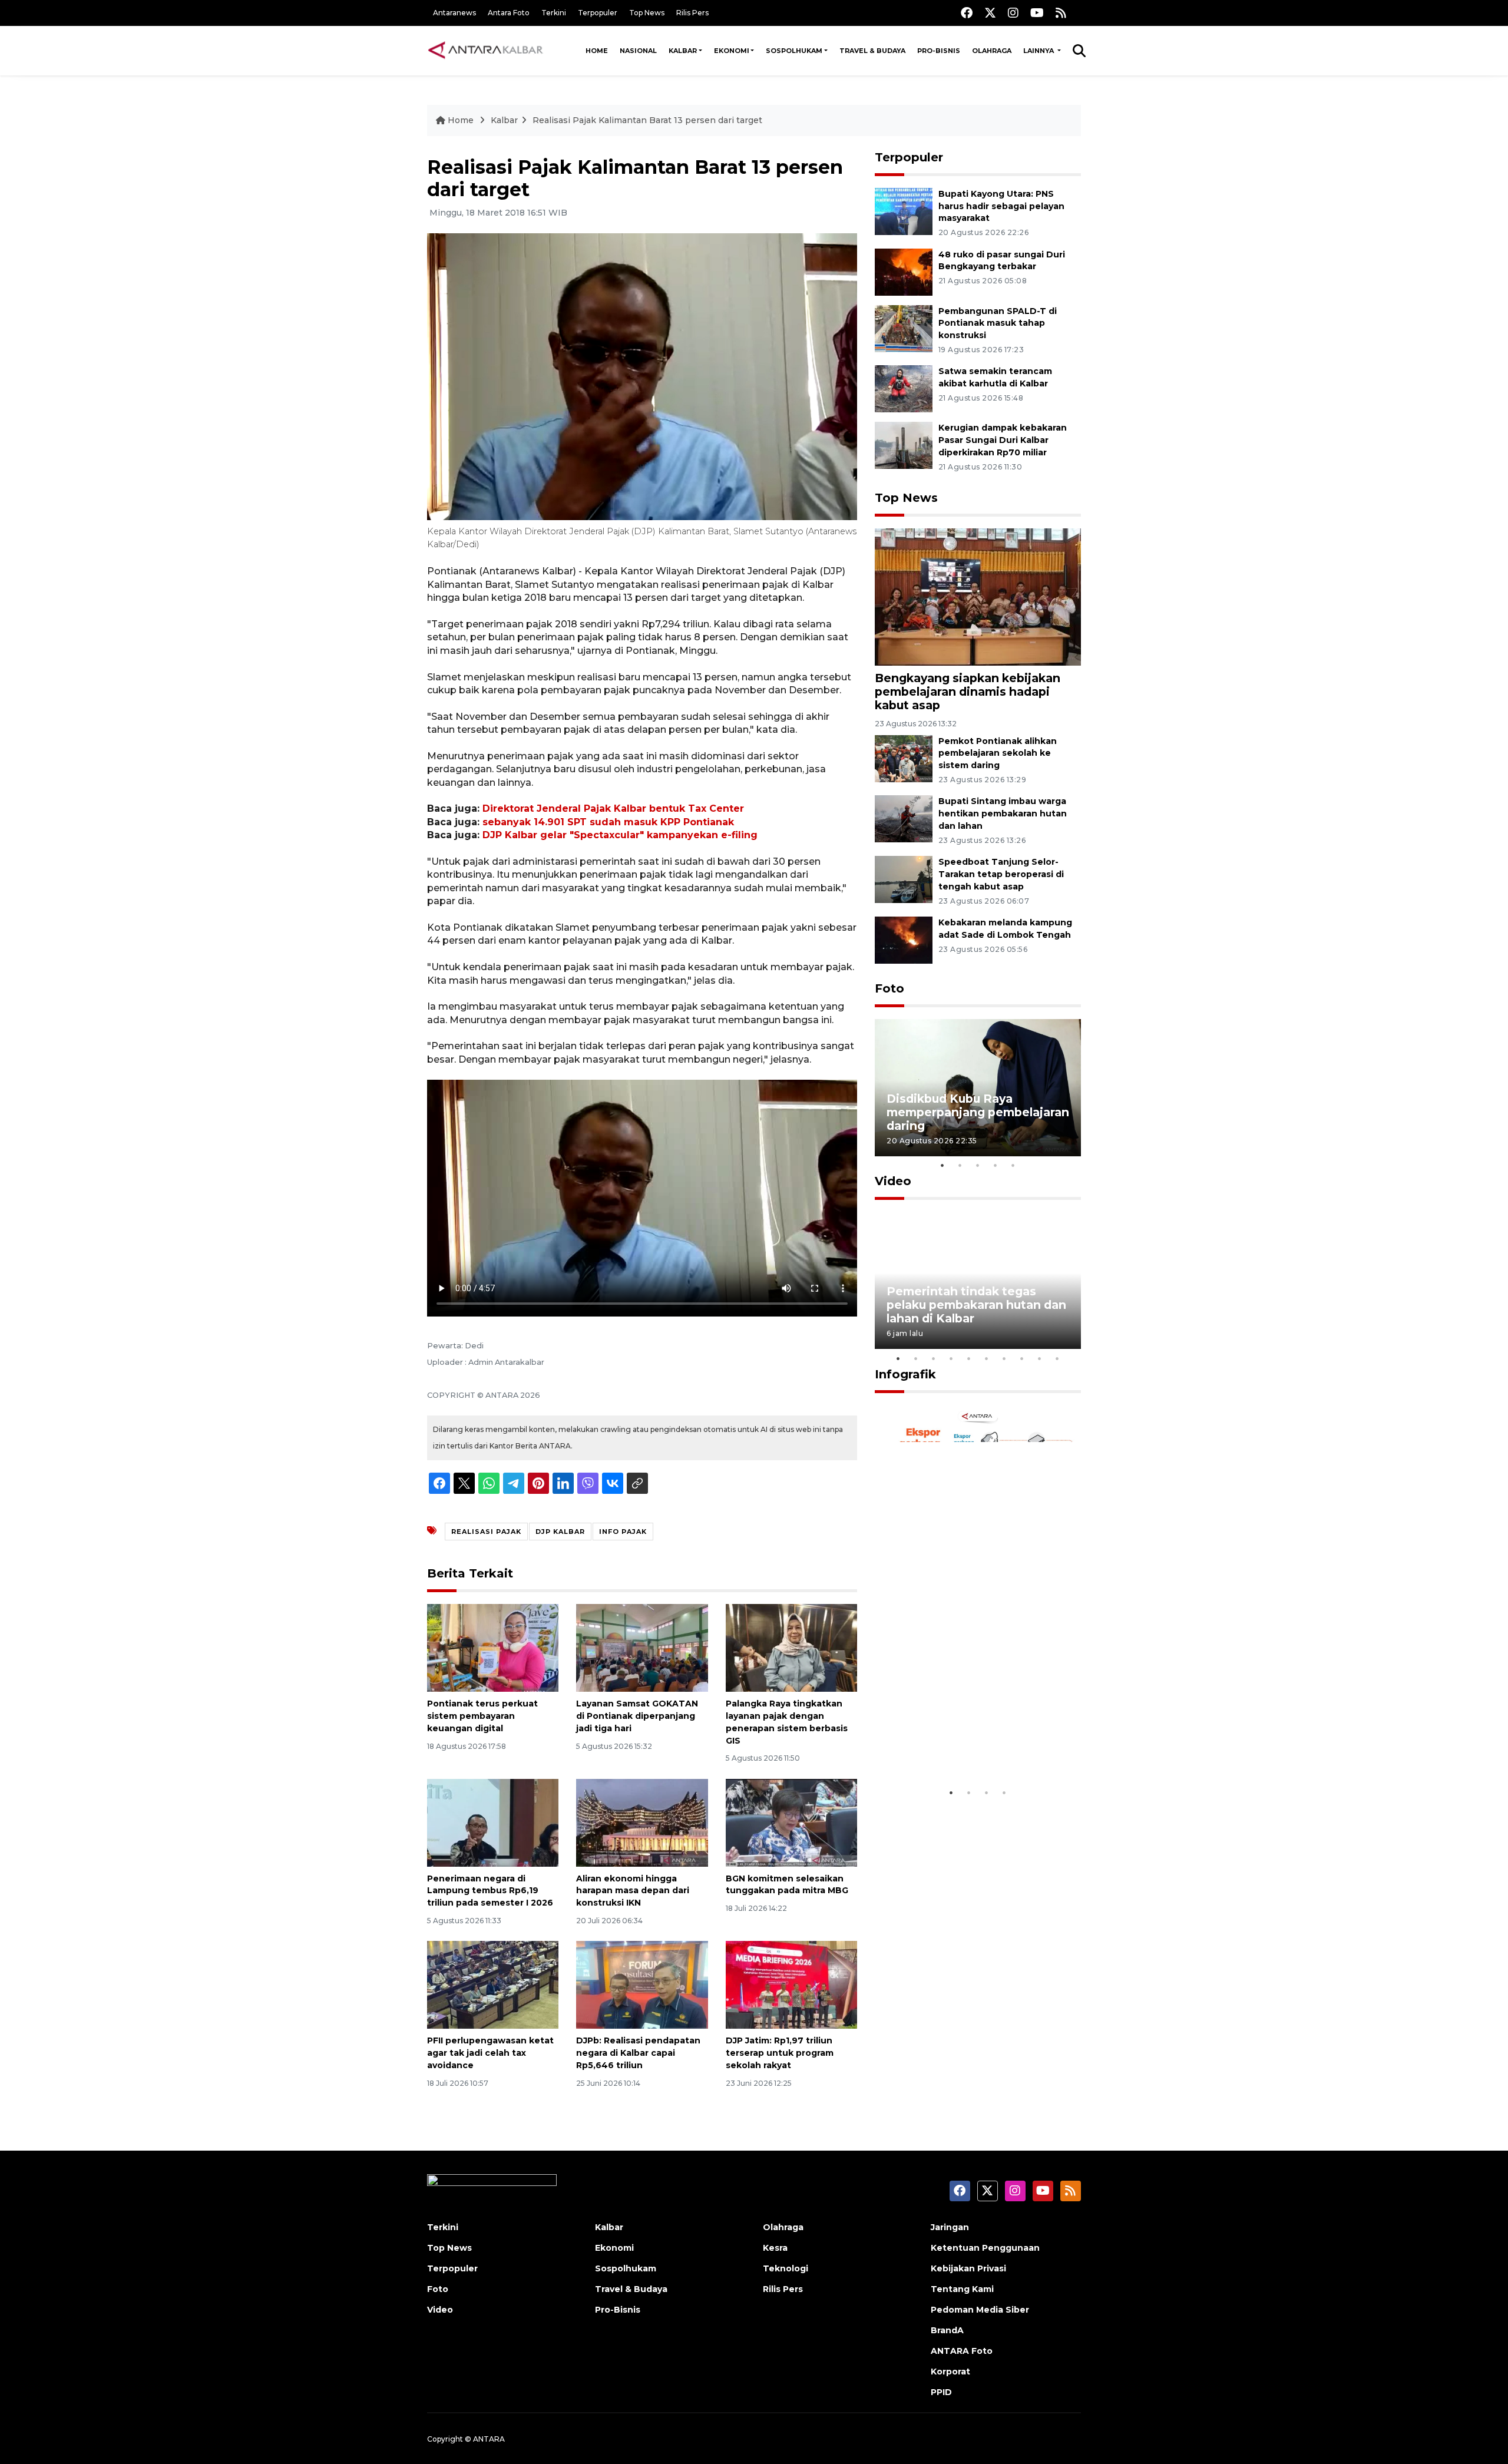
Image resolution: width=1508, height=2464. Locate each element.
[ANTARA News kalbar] (486, 51)
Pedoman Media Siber (980, 2310)
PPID (941, 2392)
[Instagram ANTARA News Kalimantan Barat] (1013, 13)
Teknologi (786, 2268)
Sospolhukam (794, 51)
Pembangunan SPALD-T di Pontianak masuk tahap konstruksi (998, 323)
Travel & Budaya (872, 51)
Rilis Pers (692, 13)
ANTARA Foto (962, 2351)
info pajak (623, 1532)
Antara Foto (509, 13)
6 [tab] (987, 1358)
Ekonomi (732, 51)
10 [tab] (1057, 1358)
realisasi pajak (486, 1532)
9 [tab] (1040, 1358)
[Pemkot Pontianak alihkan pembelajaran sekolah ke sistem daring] (904, 758)
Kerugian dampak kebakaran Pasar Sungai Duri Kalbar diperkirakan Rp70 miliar (1003, 440)
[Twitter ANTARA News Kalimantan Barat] (990, 13)
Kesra (775, 2248)
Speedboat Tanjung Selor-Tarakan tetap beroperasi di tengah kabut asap (1001, 874)
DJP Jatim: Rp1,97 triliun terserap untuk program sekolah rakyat (780, 2053)
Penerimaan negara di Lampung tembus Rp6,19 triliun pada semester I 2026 (490, 1891)
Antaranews (454, 13)
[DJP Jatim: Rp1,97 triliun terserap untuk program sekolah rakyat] (791, 1984)
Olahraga (992, 51)
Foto (889, 988)
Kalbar (683, 51)
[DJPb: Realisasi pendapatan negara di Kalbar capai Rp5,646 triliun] (642, 1984)
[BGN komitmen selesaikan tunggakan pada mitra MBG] (791, 1822)
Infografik (905, 1374)
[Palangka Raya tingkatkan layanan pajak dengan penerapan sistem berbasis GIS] (791, 1647)
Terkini (554, 13)
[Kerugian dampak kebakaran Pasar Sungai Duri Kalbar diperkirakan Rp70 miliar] (904, 445)
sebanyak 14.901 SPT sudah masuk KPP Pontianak (608, 822)
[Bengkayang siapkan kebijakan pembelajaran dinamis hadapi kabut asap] (978, 596)
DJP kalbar (560, 1532)
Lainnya (1039, 51)
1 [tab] (943, 1165)
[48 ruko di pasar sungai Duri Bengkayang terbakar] (904, 271)
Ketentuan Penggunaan (985, 2248)
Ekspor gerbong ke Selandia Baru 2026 (970, 1745)
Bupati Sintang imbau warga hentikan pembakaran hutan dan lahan (1003, 813)
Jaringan (950, 2227)
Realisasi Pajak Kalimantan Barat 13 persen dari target (647, 120)
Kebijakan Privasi (968, 2268)
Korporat (950, 2372)
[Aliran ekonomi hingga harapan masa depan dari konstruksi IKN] (642, 1822)
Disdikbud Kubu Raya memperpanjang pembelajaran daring (978, 1112)
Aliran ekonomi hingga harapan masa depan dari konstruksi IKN (633, 1891)
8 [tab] (1022, 1358)
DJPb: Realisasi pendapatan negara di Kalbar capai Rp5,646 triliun (638, 2053)
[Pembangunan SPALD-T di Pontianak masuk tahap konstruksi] (904, 328)
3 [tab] (978, 1165)
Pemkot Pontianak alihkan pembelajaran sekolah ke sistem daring (998, 753)
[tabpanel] (978, 1088)
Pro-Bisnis (939, 51)
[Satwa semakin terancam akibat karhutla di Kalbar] (904, 388)
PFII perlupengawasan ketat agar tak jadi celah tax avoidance (490, 2053)
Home (597, 51)
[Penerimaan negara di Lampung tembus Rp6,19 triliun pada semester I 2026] (493, 1822)
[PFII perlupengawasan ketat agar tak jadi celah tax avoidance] (493, 1984)
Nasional (638, 51)
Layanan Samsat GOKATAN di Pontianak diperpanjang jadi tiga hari (637, 1716)
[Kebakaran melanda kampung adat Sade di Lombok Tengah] (904, 939)
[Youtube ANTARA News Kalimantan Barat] (1037, 13)
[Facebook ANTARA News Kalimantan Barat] (967, 13)
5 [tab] (1013, 1165)
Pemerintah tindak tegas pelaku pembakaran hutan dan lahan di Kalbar (976, 1305)
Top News (647, 13)
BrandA (947, 2330)
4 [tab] (996, 1165)
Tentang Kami (962, 2289)
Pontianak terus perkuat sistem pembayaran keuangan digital (482, 1716)
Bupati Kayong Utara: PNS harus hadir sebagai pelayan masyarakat (1001, 206)
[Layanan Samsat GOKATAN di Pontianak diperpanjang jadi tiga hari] (642, 1647)
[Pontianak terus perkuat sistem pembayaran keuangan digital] (493, 1647)
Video (893, 1181)
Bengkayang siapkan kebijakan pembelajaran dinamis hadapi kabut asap (968, 692)
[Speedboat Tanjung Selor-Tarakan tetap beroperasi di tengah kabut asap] (904, 879)
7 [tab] (1004, 1358)
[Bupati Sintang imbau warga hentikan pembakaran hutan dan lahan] (904, 818)
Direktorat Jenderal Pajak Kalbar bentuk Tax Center (613, 808)
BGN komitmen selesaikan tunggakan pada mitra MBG (787, 1885)
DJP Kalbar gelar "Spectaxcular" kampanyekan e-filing (620, 835)
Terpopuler (598, 13)
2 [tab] (960, 1165)
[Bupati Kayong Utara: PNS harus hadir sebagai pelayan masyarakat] (904, 211)
